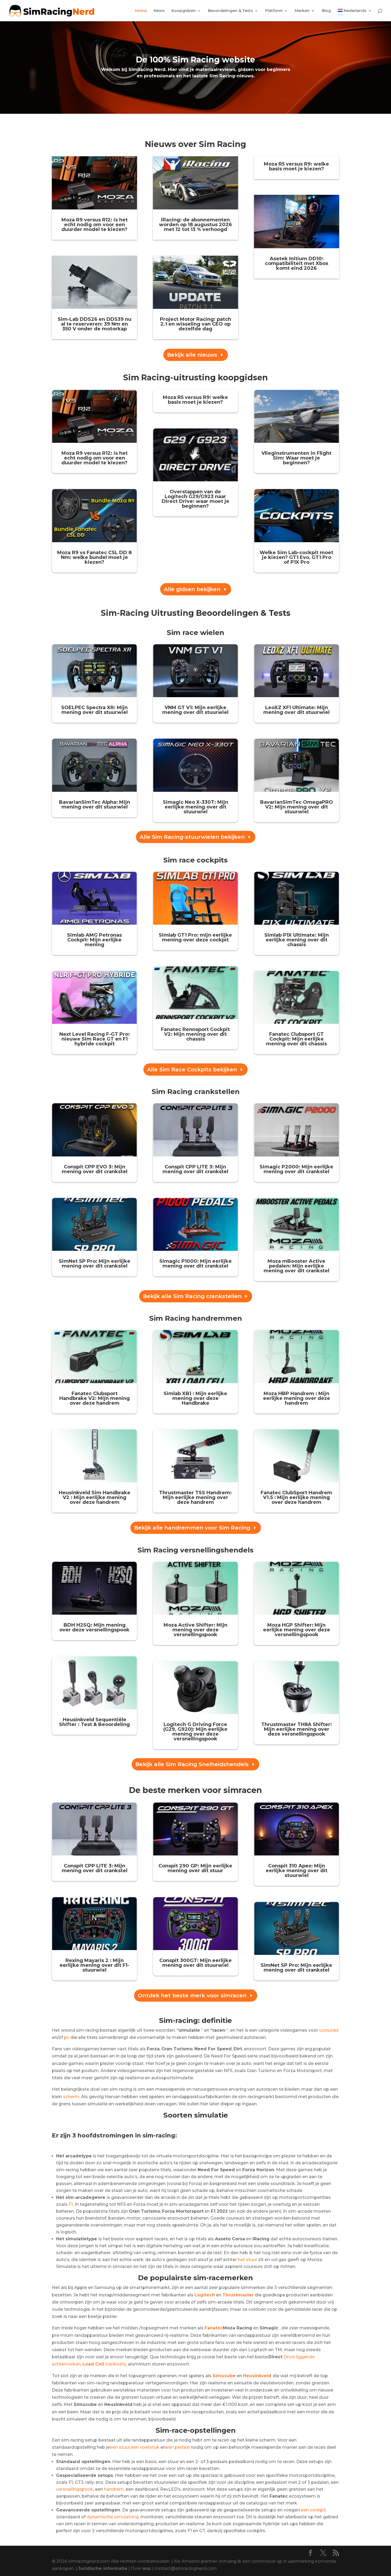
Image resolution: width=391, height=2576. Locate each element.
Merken (302, 11)
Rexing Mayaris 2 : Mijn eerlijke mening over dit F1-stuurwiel (94, 1965)
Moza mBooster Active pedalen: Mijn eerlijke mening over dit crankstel (296, 1266)
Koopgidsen (184, 11)
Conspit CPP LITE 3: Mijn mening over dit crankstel (195, 1169)
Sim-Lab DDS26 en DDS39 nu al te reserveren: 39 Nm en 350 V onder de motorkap (95, 324)
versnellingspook (75, 2489)
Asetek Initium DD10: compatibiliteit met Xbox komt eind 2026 (297, 263)
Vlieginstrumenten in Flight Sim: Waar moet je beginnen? (296, 458)
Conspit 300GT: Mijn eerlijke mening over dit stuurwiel (195, 1963)
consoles (329, 2030)
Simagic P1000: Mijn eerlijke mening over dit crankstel (195, 1264)
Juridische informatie (103, 2568)
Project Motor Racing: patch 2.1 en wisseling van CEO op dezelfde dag (195, 324)
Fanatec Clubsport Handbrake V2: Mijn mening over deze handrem (95, 1398)
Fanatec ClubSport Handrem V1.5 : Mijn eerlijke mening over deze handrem (296, 1497)
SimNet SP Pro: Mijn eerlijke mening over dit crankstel (95, 1264)
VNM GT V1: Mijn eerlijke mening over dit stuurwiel (195, 710)
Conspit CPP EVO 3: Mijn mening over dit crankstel (95, 1169)
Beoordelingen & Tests (230, 11)
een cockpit (313, 2510)
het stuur (248, 2260)
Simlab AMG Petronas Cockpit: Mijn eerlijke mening (94, 940)
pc (67, 2037)
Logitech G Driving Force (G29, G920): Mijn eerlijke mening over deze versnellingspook (195, 1732)
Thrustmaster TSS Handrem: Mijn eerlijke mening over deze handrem (195, 1497)
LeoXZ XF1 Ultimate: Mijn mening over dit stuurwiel (296, 710)
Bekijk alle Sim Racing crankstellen (192, 1296)
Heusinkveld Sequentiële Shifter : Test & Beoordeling (94, 1722)
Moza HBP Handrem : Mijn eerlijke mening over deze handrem (297, 1398)
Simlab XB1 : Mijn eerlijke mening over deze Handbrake (195, 1398)
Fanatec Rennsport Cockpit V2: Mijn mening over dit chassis (195, 1034)
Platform (274, 11)
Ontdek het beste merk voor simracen (192, 1996)
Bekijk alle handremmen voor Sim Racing (192, 1528)
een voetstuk (145, 2447)
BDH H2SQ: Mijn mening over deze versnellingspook (94, 1627)
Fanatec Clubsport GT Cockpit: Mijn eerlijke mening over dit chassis (296, 1039)
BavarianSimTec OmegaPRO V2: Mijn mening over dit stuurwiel (297, 807)
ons (146, 2568)
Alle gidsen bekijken (192, 589)
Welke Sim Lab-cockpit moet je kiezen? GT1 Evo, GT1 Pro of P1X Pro (296, 557)
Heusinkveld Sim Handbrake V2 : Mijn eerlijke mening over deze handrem (95, 1497)
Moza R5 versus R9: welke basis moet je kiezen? (296, 166)
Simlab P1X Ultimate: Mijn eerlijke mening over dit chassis (297, 940)
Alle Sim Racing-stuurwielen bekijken (192, 837)
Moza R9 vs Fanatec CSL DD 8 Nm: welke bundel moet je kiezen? (94, 557)
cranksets (104, 2364)
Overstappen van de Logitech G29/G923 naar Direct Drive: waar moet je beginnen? (195, 499)
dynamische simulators (112, 2517)
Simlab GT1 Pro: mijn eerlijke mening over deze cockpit (195, 937)
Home (141, 11)
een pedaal (178, 2447)
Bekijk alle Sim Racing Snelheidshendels (192, 1764)
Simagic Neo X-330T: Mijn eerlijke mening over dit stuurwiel (195, 807)
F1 (71, 2204)
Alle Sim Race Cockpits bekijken (192, 1070)
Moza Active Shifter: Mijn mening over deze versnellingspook (195, 1630)
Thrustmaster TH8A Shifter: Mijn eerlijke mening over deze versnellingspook (297, 1729)
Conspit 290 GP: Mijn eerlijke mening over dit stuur (195, 1868)
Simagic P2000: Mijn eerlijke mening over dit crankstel (296, 1169)
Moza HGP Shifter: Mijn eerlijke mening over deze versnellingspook (297, 1630)
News (159, 11)
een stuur (120, 2447)
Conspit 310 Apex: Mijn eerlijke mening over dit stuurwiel (297, 1871)
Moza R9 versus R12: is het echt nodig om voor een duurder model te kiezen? (95, 225)
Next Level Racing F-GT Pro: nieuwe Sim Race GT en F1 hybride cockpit (95, 1039)
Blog (326, 11)
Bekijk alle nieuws (192, 355)
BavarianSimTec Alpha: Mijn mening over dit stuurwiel (95, 805)
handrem (114, 2489)
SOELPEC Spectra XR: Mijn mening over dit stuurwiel (94, 710)
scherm (71, 2097)
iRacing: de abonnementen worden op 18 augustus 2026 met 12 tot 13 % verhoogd (195, 225)
